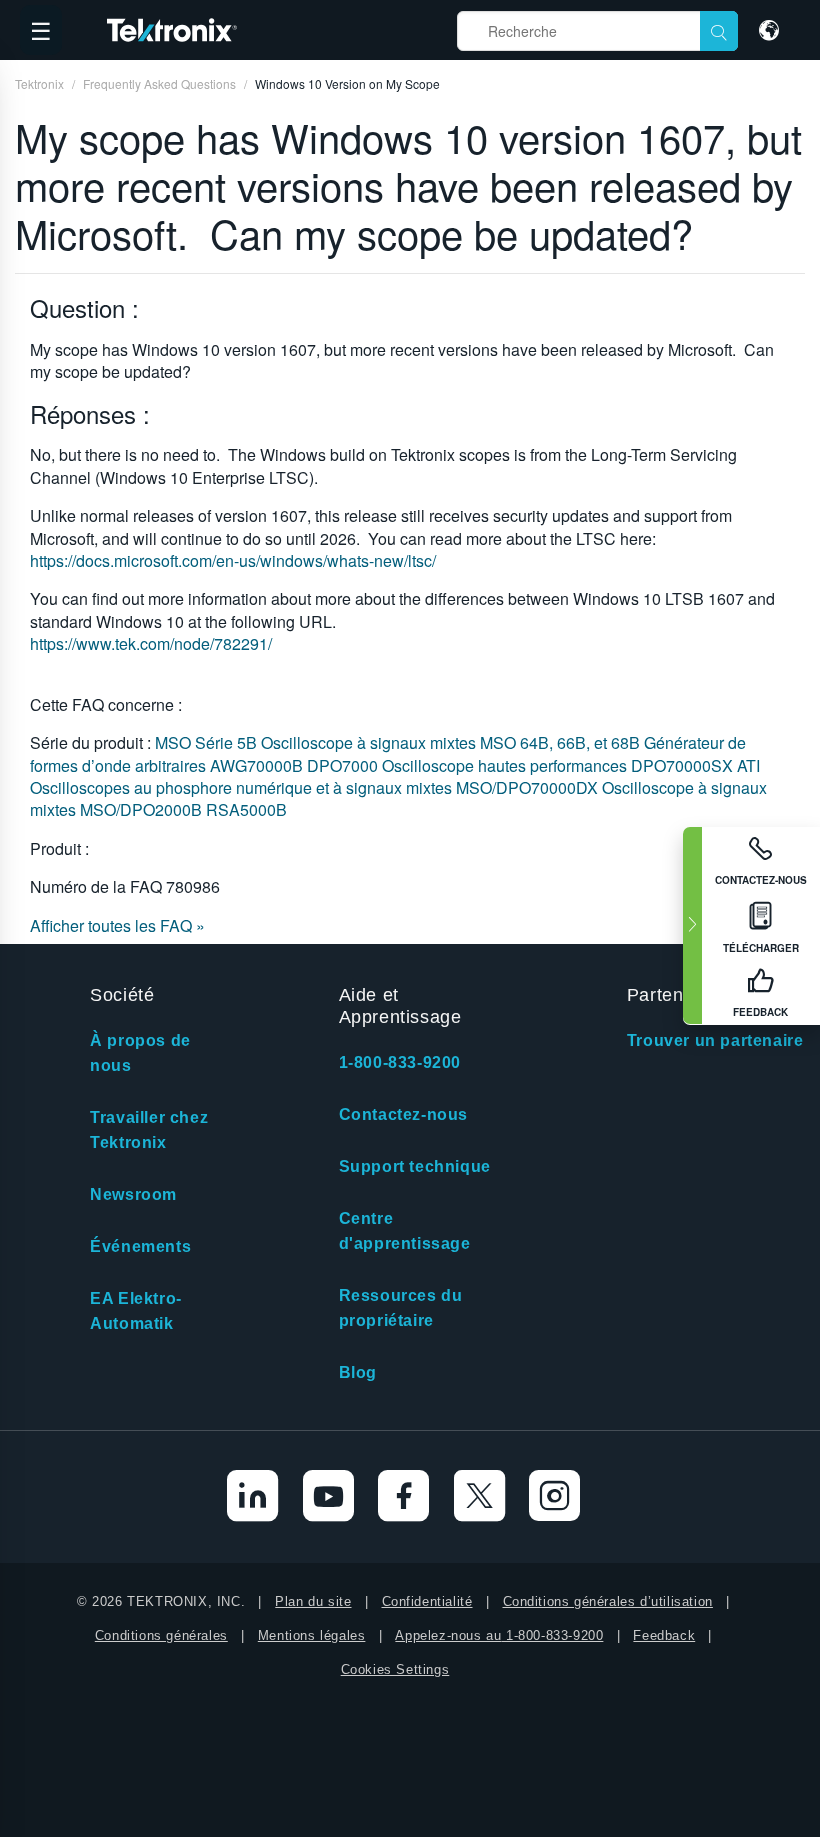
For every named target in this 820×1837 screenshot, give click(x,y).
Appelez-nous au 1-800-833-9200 (499, 1635)
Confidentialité (427, 1601)
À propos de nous (140, 1053)
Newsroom (133, 1194)
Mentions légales (312, 1635)
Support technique (415, 1166)
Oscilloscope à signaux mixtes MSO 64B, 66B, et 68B (452, 742)
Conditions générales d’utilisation (608, 1601)
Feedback (664, 1635)
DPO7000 (344, 765)
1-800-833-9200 (400, 1062)
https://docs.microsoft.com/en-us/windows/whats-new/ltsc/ (233, 560)
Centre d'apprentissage (405, 1231)
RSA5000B (246, 809)
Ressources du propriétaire (401, 1308)
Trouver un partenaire (715, 1040)
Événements (140, 1246)
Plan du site (313, 1601)
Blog (358, 1372)
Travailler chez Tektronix (149, 1130)
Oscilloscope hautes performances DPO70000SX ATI (571, 765)
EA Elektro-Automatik (136, 1311)
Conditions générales (161, 1635)
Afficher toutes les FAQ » (117, 925)
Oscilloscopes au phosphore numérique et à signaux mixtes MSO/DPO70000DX (316, 787)
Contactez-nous (403, 1114)
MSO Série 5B (208, 742)
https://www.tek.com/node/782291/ (151, 643)
